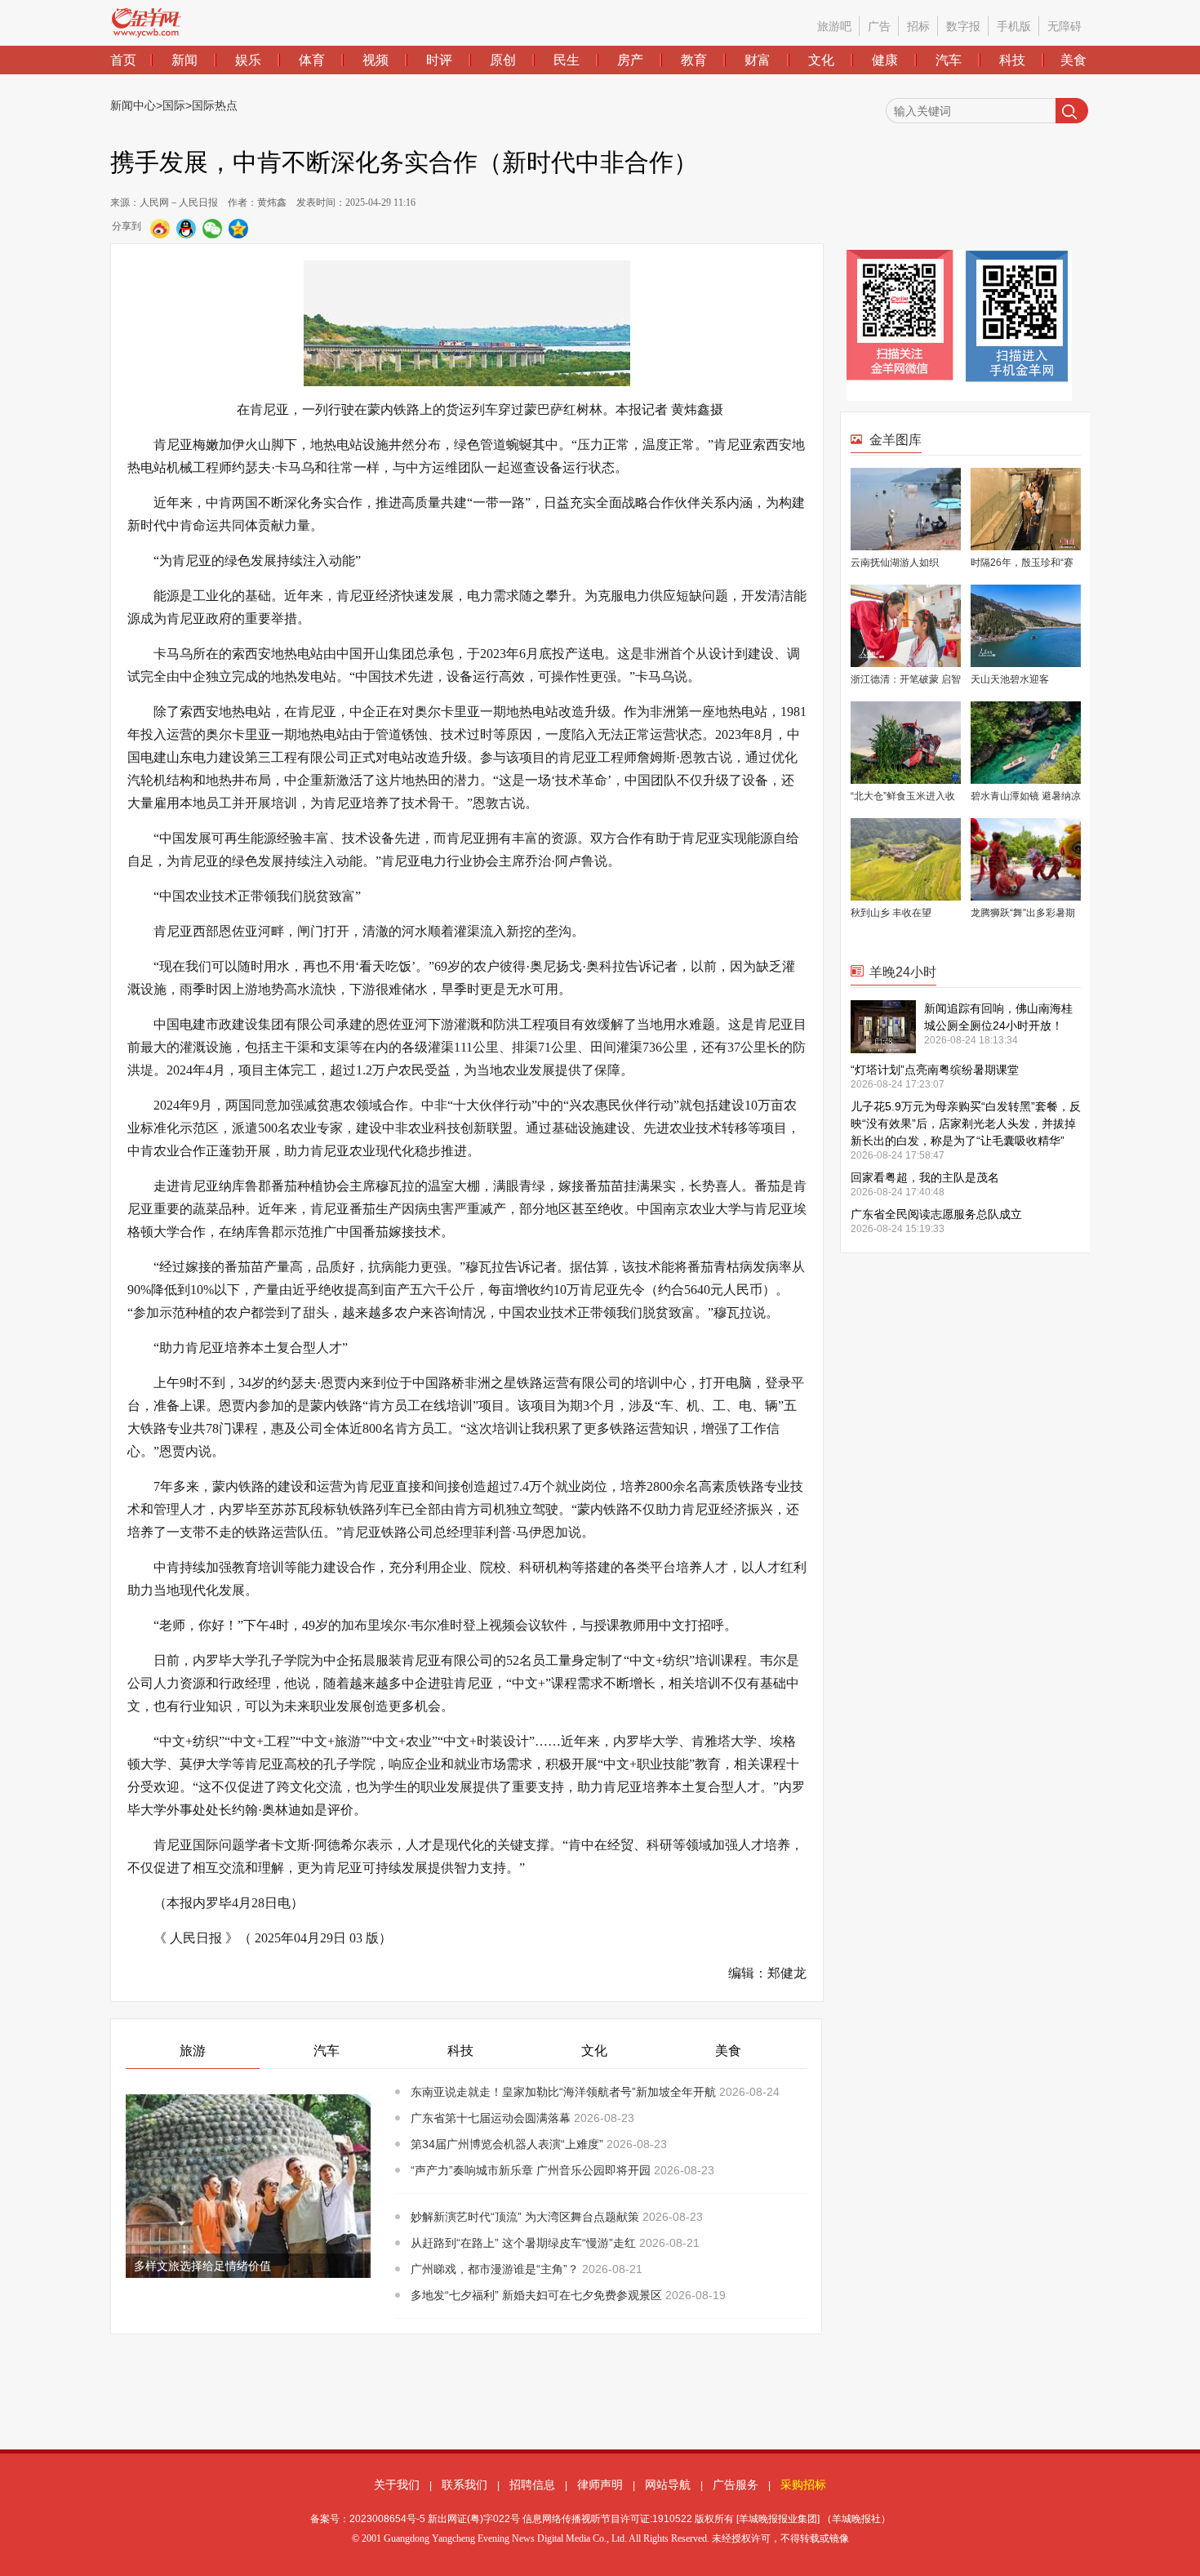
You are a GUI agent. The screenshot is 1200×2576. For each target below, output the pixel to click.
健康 (885, 60)
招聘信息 (532, 2485)
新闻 (184, 60)
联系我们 (464, 2485)
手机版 (1014, 26)
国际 (174, 105)
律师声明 (600, 2485)
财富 (758, 60)
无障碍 (1064, 26)
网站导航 (668, 2485)
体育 (312, 60)
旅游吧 (834, 26)
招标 (918, 26)
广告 (879, 26)
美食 (1073, 60)
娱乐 (248, 60)
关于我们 (397, 2485)
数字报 (963, 26)
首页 (123, 60)
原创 (503, 60)
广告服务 (736, 2485)
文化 (821, 60)
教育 (694, 60)
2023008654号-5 (387, 2519)
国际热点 (215, 105)
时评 (439, 60)
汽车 (949, 60)
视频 (376, 60)
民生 (567, 60)
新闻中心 (133, 105)
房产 (630, 60)
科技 (1012, 60)
